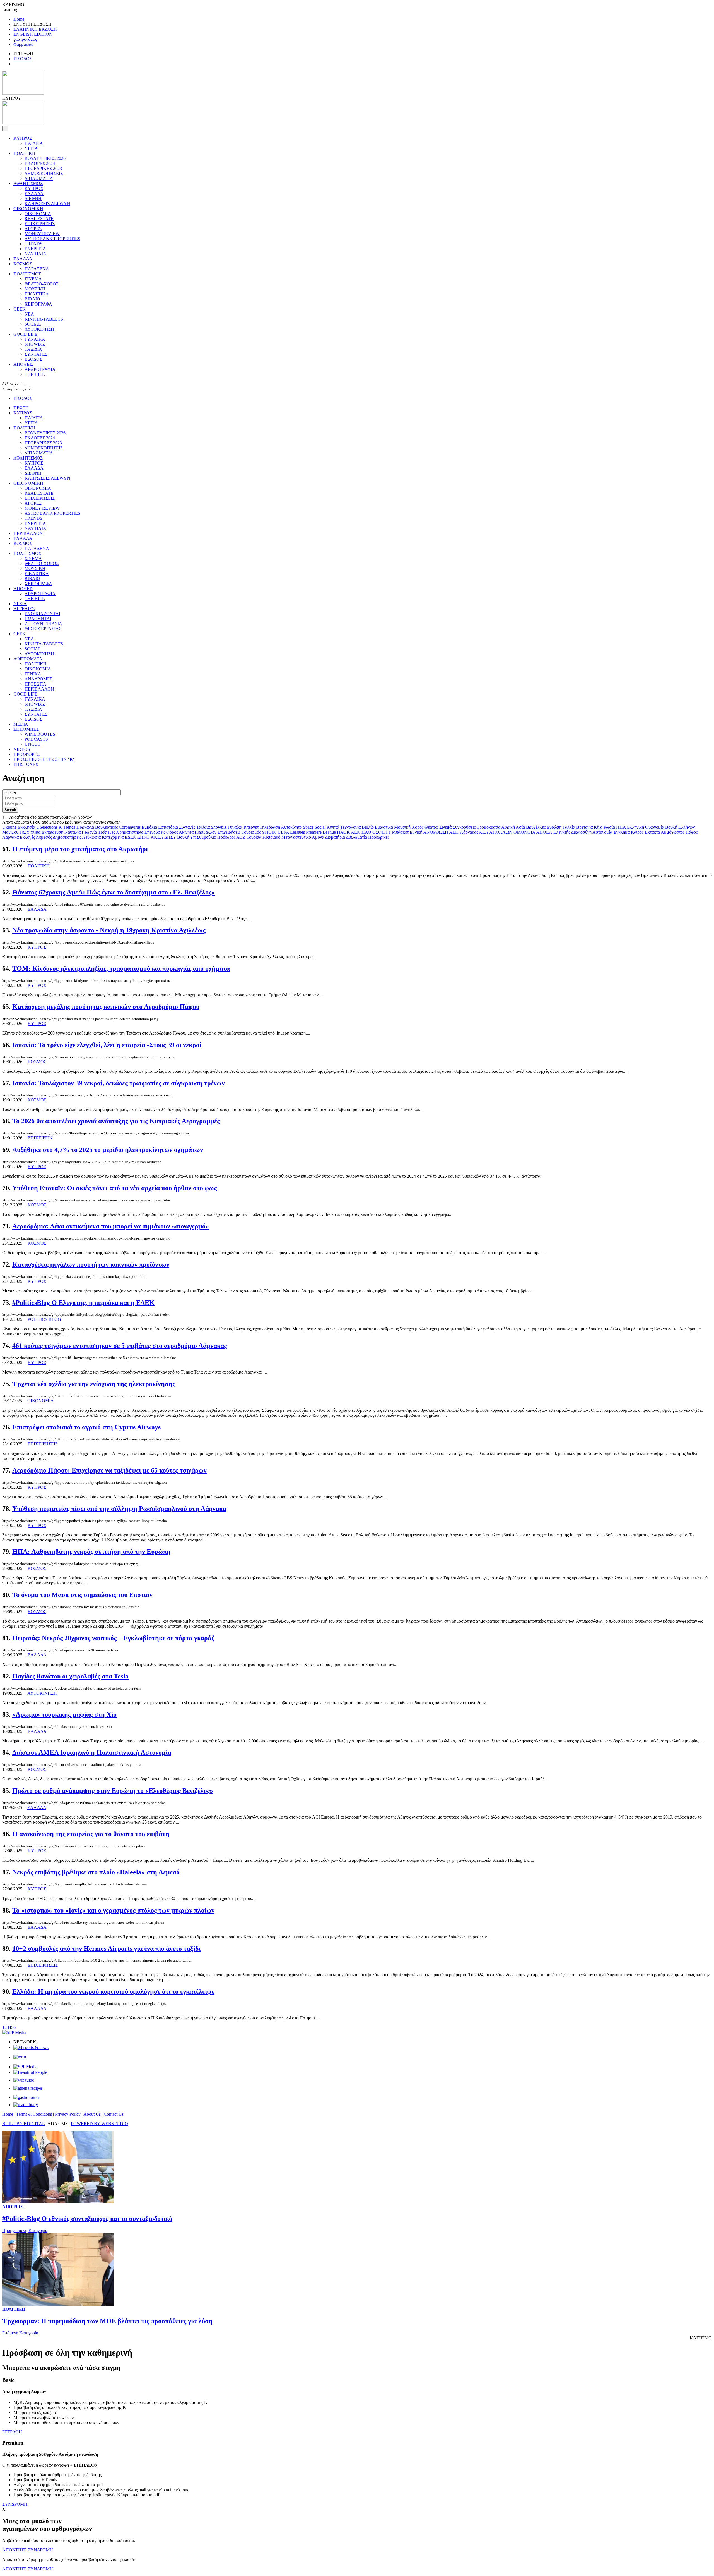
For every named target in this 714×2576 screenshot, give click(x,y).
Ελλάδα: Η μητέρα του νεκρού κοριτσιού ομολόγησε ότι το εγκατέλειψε (113, 1991)
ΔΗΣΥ (170, 837)
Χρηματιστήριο (130, 832)
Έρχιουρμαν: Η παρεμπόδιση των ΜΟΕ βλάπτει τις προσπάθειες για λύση (107, 2321)
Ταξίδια (203, 827)
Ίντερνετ (251, 827)
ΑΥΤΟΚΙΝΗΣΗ (39, 329)
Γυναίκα (235, 827)
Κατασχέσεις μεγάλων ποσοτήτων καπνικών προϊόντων (91, 1264)
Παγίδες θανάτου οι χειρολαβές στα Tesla (70, 1676)
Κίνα (598, 827)
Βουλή (183, 837)
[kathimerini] (25, 2067)
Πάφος (692, 832)
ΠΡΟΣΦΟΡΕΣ (26, 754)
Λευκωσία (91, 837)
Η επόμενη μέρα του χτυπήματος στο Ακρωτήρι (80, 849)
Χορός (418, 827)
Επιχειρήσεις (229, 832)
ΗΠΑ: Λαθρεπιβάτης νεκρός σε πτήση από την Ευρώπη (91, 1552)
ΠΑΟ (366, 832)
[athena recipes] (28, 2088)
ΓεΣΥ (25, 832)
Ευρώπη (554, 827)
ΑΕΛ (484, 832)
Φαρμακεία (23, 44)
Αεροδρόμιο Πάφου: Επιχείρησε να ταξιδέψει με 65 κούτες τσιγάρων (109, 1470)
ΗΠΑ (621, 827)
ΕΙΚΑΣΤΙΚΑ (37, 294)
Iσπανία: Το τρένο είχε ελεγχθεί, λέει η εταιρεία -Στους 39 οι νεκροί (107, 1045)
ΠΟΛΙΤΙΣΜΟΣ (27, 274)
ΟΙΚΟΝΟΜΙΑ (38, 214)
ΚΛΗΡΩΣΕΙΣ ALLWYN (47, 204)
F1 (388, 832)
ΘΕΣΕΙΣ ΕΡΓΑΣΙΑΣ (43, 629)
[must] (20, 2057)
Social (320, 827)
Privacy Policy (68, 2114)
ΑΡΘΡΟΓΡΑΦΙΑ (40, 369)
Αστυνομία (602, 832)
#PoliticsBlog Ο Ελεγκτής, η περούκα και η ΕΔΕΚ (83, 1303)
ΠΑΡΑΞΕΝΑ (37, 269)
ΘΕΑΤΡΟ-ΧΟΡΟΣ (42, 284)
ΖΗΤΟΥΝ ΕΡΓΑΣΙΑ (43, 624)
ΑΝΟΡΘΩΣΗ (436, 832)
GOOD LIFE (25, 334)
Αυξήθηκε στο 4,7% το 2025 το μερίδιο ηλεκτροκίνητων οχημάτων (108, 1150)
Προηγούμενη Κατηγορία (25, 2230)
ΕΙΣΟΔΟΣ (23, 59)
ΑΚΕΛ (157, 837)
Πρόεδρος (226, 837)
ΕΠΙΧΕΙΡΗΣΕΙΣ (40, 224)
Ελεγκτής (562, 832)
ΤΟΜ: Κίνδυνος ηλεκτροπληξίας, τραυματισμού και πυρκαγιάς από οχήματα (121, 968)
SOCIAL (33, 324)
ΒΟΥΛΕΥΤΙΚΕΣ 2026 (45, 158)
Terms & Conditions (34, 2114)
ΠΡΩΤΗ (21, 408)
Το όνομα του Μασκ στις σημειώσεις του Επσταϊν (82, 1595)
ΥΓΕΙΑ (31, 148)
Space (308, 827)
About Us (92, 2114)
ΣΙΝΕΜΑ (33, 279)
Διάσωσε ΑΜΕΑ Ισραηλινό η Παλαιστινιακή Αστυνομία (92, 1752)
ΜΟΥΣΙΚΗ (35, 289)
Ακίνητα (186, 832)
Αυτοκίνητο (291, 827)
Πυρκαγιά (85, 827)
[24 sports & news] (31, 2047)
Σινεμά (445, 827)
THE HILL (35, 374)
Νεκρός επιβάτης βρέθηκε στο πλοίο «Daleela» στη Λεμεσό (96, 1872)
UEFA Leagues (291, 832)
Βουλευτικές (106, 827)
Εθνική (416, 832)
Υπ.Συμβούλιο (203, 837)
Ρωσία (609, 827)
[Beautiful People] (30, 2072)
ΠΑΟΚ (343, 832)
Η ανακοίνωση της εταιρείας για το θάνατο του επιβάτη (91, 1834)
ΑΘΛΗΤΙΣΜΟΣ (28, 183)
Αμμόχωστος (673, 832)
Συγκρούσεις (464, 827)
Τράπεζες (106, 832)
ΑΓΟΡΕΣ (33, 229)
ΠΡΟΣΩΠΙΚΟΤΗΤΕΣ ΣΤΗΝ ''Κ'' (44, 759)
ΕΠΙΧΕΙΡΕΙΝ (40, 1138)
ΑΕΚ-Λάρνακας (464, 832)
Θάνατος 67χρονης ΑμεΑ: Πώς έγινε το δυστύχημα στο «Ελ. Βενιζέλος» (114, 892)
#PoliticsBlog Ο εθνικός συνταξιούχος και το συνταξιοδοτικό (87, 2219)
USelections (47, 827)
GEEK (20, 309)
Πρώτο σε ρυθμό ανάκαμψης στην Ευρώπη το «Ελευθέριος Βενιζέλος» (113, 1791)
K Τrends (67, 827)
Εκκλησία (26, 827)
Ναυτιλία (73, 832)
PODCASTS (36, 739)
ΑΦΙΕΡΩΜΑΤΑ (28, 659)
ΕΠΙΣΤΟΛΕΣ (26, 764)
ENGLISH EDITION (33, 34)
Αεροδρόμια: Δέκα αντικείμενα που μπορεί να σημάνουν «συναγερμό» (111, 1226)
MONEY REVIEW (42, 234)
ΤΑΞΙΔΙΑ (33, 349)
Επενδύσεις (155, 832)
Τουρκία (254, 837)
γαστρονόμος (25, 39)
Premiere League (321, 832)
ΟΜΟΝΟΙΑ (524, 832)
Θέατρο (431, 827)
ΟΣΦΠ (379, 832)
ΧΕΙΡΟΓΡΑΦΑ (38, 304)
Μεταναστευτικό (296, 837)
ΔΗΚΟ (143, 837)
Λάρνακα (10, 837)
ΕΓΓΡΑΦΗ (12, 2432)
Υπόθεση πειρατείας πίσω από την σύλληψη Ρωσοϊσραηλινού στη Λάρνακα (119, 1509)
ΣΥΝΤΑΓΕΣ (36, 354)
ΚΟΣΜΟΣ (23, 264)
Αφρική (508, 827)
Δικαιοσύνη (581, 832)
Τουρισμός (251, 832)
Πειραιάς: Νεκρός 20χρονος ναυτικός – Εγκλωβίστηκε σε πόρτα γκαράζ (113, 1638)
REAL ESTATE (39, 219)
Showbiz (219, 827)
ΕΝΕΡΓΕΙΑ (35, 249)
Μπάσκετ (400, 832)
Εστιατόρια (168, 827)
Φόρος (172, 832)
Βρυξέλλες (536, 827)
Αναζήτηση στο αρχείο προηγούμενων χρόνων (50, 817)
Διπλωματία (356, 837)
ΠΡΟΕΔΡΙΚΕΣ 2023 (43, 168)
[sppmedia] (14, 2032)
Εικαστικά (384, 827)
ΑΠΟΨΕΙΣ (23, 364)
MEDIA (21, 724)
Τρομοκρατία (489, 827)
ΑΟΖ (241, 837)
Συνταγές (187, 827)
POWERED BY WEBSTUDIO (99, 2124)
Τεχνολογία (350, 827)
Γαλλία (569, 827)
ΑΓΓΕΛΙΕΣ (24, 609)
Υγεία (35, 832)
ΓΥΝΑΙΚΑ (35, 339)
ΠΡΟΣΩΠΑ (35, 684)
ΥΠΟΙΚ (269, 832)
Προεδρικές (379, 837)
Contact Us (114, 2114)
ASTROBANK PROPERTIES (52, 239)
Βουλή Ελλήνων (680, 827)
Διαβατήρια (335, 837)
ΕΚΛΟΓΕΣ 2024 (40, 163)
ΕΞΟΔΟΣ (33, 359)
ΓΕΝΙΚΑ (33, 674)
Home (19, 19)
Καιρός (637, 832)
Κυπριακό (271, 837)
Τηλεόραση (270, 827)
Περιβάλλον (206, 832)
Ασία (520, 827)
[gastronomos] (27, 2097)
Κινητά (333, 827)
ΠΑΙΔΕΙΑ (34, 143)
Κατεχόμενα (113, 837)
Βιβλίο (368, 827)
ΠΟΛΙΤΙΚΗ (24, 153)
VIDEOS (22, 749)
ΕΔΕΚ (131, 837)
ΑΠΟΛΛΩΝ (501, 832)
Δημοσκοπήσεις (67, 837)
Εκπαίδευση (52, 832)
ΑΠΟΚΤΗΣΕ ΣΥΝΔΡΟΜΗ (28, 2550)
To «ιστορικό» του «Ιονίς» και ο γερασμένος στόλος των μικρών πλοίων (113, 1910)
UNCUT (32, 744)
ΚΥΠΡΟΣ (23, 138)
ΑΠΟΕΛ (544, 832)
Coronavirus (130, 827)
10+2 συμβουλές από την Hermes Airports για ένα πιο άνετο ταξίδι (106, 1949)
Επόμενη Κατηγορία (20, 2333)
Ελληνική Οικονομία (646, 827)
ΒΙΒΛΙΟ (32, 299)
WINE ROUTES (40, 734)
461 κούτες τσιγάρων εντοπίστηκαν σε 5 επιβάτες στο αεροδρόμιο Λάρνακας (120, 1346)
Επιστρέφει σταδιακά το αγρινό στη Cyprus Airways (86, 1427)
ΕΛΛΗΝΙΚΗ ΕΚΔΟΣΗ (35, 29)
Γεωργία (89, 832)
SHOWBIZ (35, 344)
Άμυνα (318, 837)
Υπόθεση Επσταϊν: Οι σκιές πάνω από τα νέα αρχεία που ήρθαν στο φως (114, 1188)
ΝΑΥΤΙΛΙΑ (35, 254)
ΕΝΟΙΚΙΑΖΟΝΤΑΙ (42, 614)
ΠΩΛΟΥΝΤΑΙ (38, 619)
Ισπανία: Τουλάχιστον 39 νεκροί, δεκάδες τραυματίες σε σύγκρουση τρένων (119, 1083)
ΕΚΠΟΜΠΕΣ (26, 729)
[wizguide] (24, 2080)
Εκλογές (27, 837)
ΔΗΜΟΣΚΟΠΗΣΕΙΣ (44, 173)
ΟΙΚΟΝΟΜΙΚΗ (28, 209)
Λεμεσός (44, 837)
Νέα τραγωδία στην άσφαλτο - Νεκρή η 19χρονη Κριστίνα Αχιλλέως (109, 930)
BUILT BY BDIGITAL (23, 2124)
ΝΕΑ (29, 314)
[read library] (26, 2105)
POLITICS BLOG (44, 1319)
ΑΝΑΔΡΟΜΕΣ (38, 679)
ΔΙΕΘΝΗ (33, 199)
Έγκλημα (622, 832)
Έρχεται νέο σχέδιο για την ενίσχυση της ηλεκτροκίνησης (94, 1384)
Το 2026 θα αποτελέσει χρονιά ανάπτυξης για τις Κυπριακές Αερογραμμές (116, 1121)
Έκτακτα (652, 832)
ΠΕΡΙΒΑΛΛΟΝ (28, 533)
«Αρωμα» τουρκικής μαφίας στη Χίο (64, 1714)
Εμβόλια (149, 827)
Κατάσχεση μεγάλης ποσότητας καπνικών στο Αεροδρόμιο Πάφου (106, 1007)
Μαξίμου (10, 832)
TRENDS (33, 244)
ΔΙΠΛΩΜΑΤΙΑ (39, 178)
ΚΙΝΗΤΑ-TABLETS (44, 319)
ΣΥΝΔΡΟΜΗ (15, 2504)
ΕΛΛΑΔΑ (34, 193)
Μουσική (402, 827)
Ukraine (9, 827)
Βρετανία (584, 827)
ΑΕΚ (356, 832)
